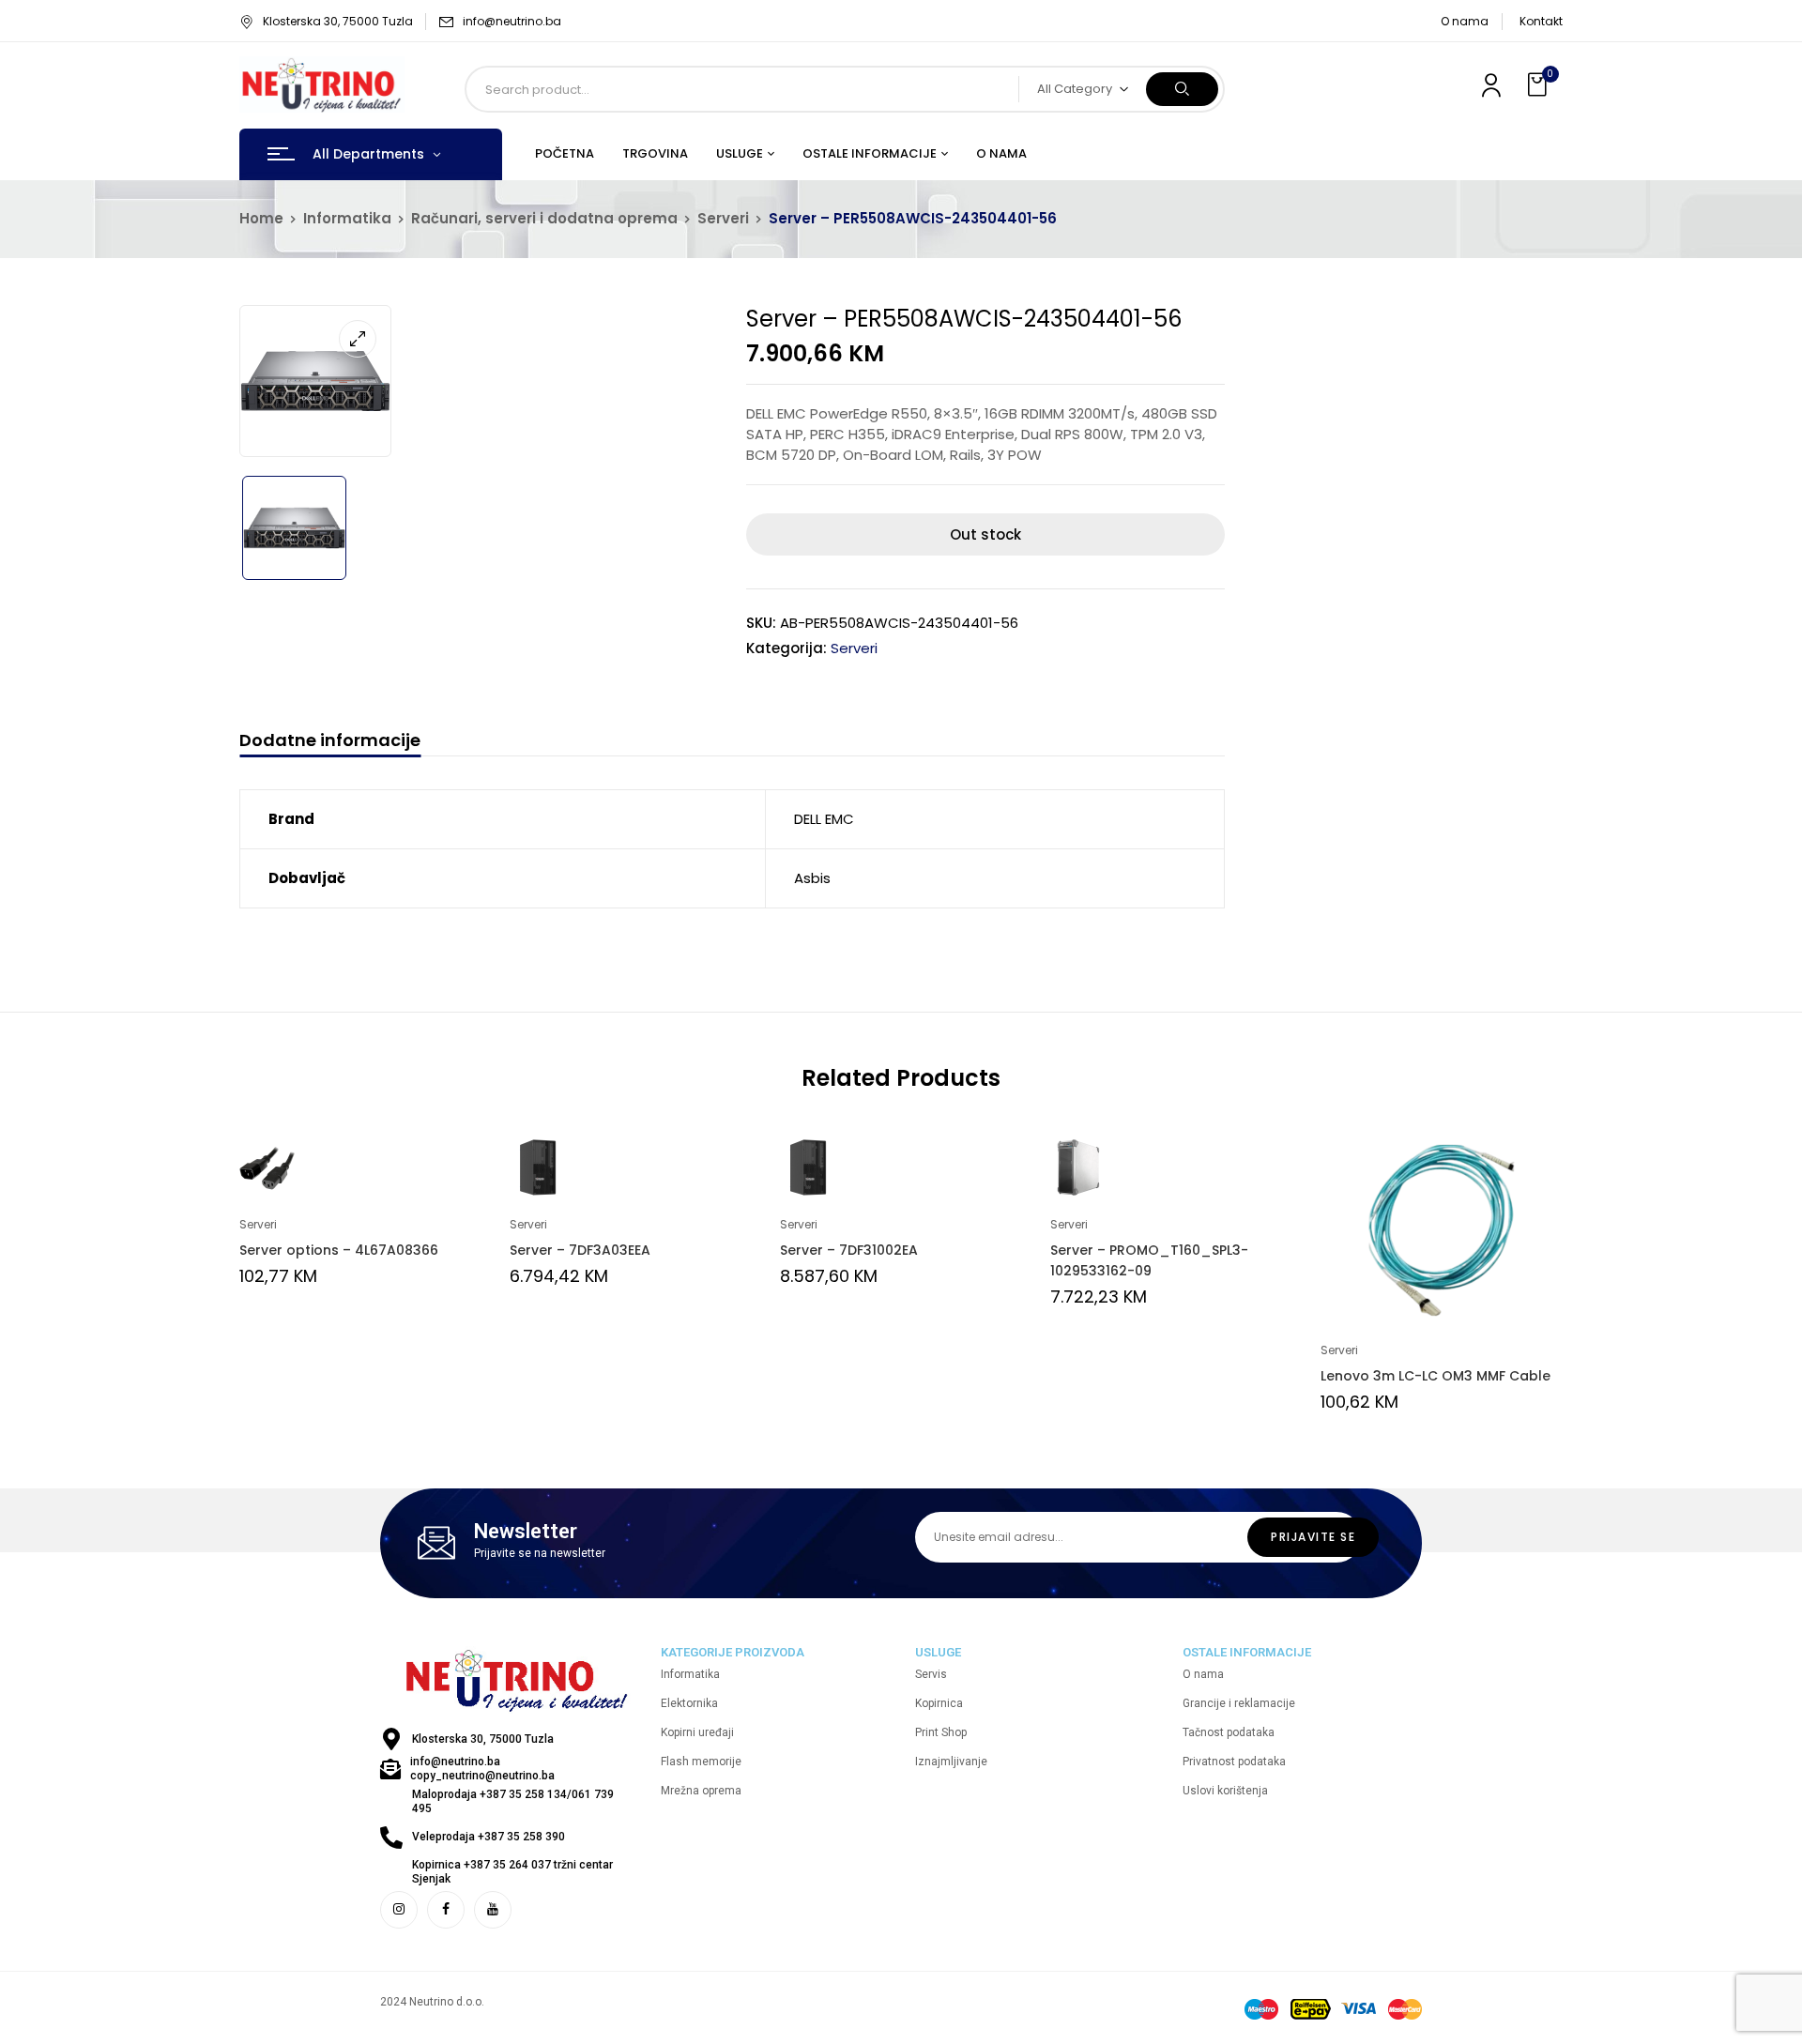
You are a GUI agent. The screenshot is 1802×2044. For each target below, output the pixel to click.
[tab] (330, 743)
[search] (1182, 89)
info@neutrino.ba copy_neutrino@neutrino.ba (482, 1769)
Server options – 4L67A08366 (339, 1250)
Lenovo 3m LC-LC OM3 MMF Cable (1435, 1376)
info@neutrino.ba (512, 21)
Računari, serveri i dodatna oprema (544, 218)
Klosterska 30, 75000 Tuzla (338, 21)
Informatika (347, 218)
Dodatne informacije (330, 741)
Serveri (723, 218)
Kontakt (1541, 21)
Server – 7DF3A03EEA (580, 1250)
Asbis (812, 878)
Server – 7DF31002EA (849, 1250)
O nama (1465, 21)
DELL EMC (824, 819)
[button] (1539, 85)
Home (261, 218)
